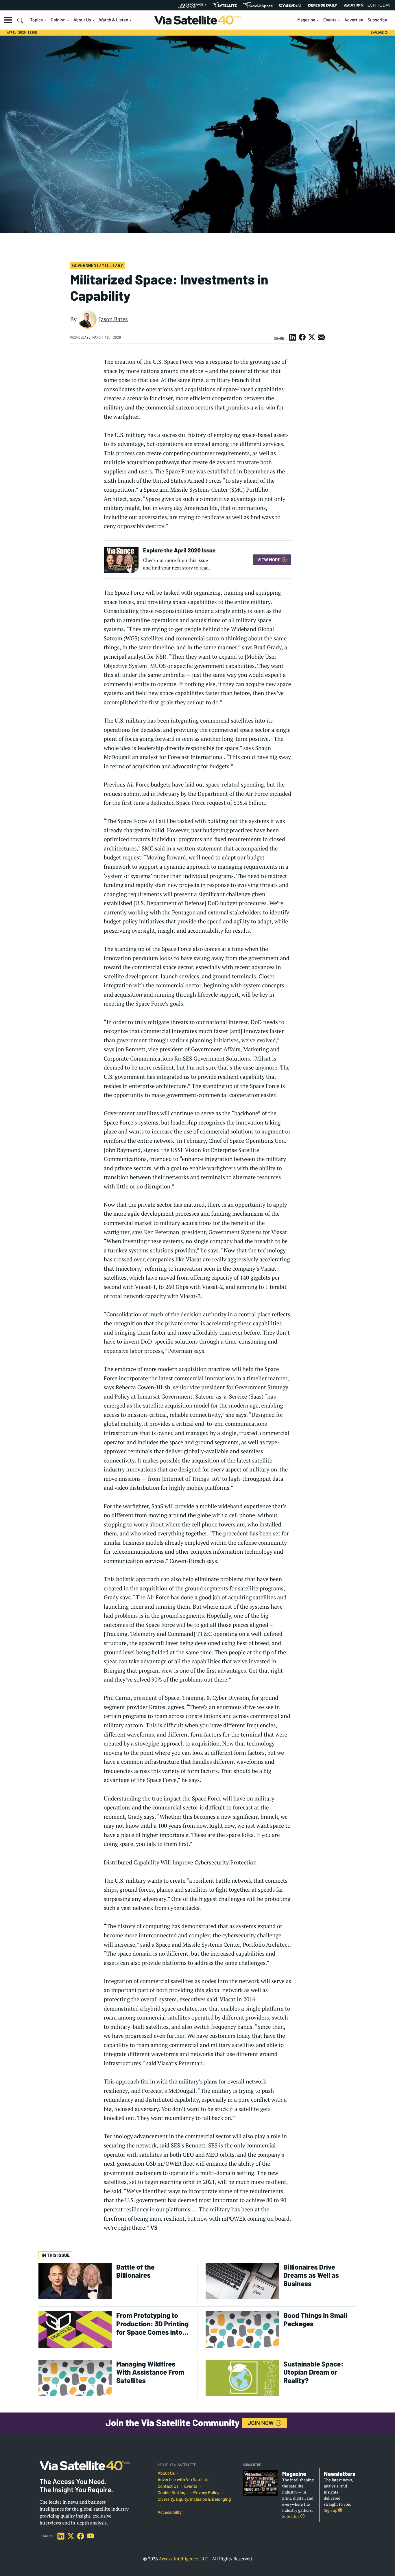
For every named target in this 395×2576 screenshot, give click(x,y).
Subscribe (377, 20)
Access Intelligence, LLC (183, 2559)
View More (269, 560)
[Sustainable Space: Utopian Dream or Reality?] (242, 2378)
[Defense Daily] (323, 5)
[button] (8, 20)
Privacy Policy (206, 2493)
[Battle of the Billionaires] (75, 2281)
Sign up (331, 2510)
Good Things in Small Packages (315, 2319)
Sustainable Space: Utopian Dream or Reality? (313, 2372)
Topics (36, 20)
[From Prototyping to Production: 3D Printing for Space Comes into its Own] (75, 2329)
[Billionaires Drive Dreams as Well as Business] (242, 2281)
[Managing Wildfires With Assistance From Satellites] (75, 2378)
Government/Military (97, 265)
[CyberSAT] (290, 5)
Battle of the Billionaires (135, 2271)
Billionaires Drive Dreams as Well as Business (311, 2275)
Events (330, 20)
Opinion (58, 20)
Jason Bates (113, 319)
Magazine (306, 20)
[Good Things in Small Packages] (242, 2329)
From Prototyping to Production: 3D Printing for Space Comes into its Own (152, 2324)
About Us (82, 20)
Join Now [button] (261, 2423)
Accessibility (170, 2512)
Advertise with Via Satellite (183, 2480)
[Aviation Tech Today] (367, 5)
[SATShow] (225, 5)
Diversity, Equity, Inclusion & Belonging (194, 2499)
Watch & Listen (113, 20)
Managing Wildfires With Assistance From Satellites (150, 2372)
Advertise (354, 20)
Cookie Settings (173, 2493)
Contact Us (168, 2486)
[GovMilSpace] (258, 5)
